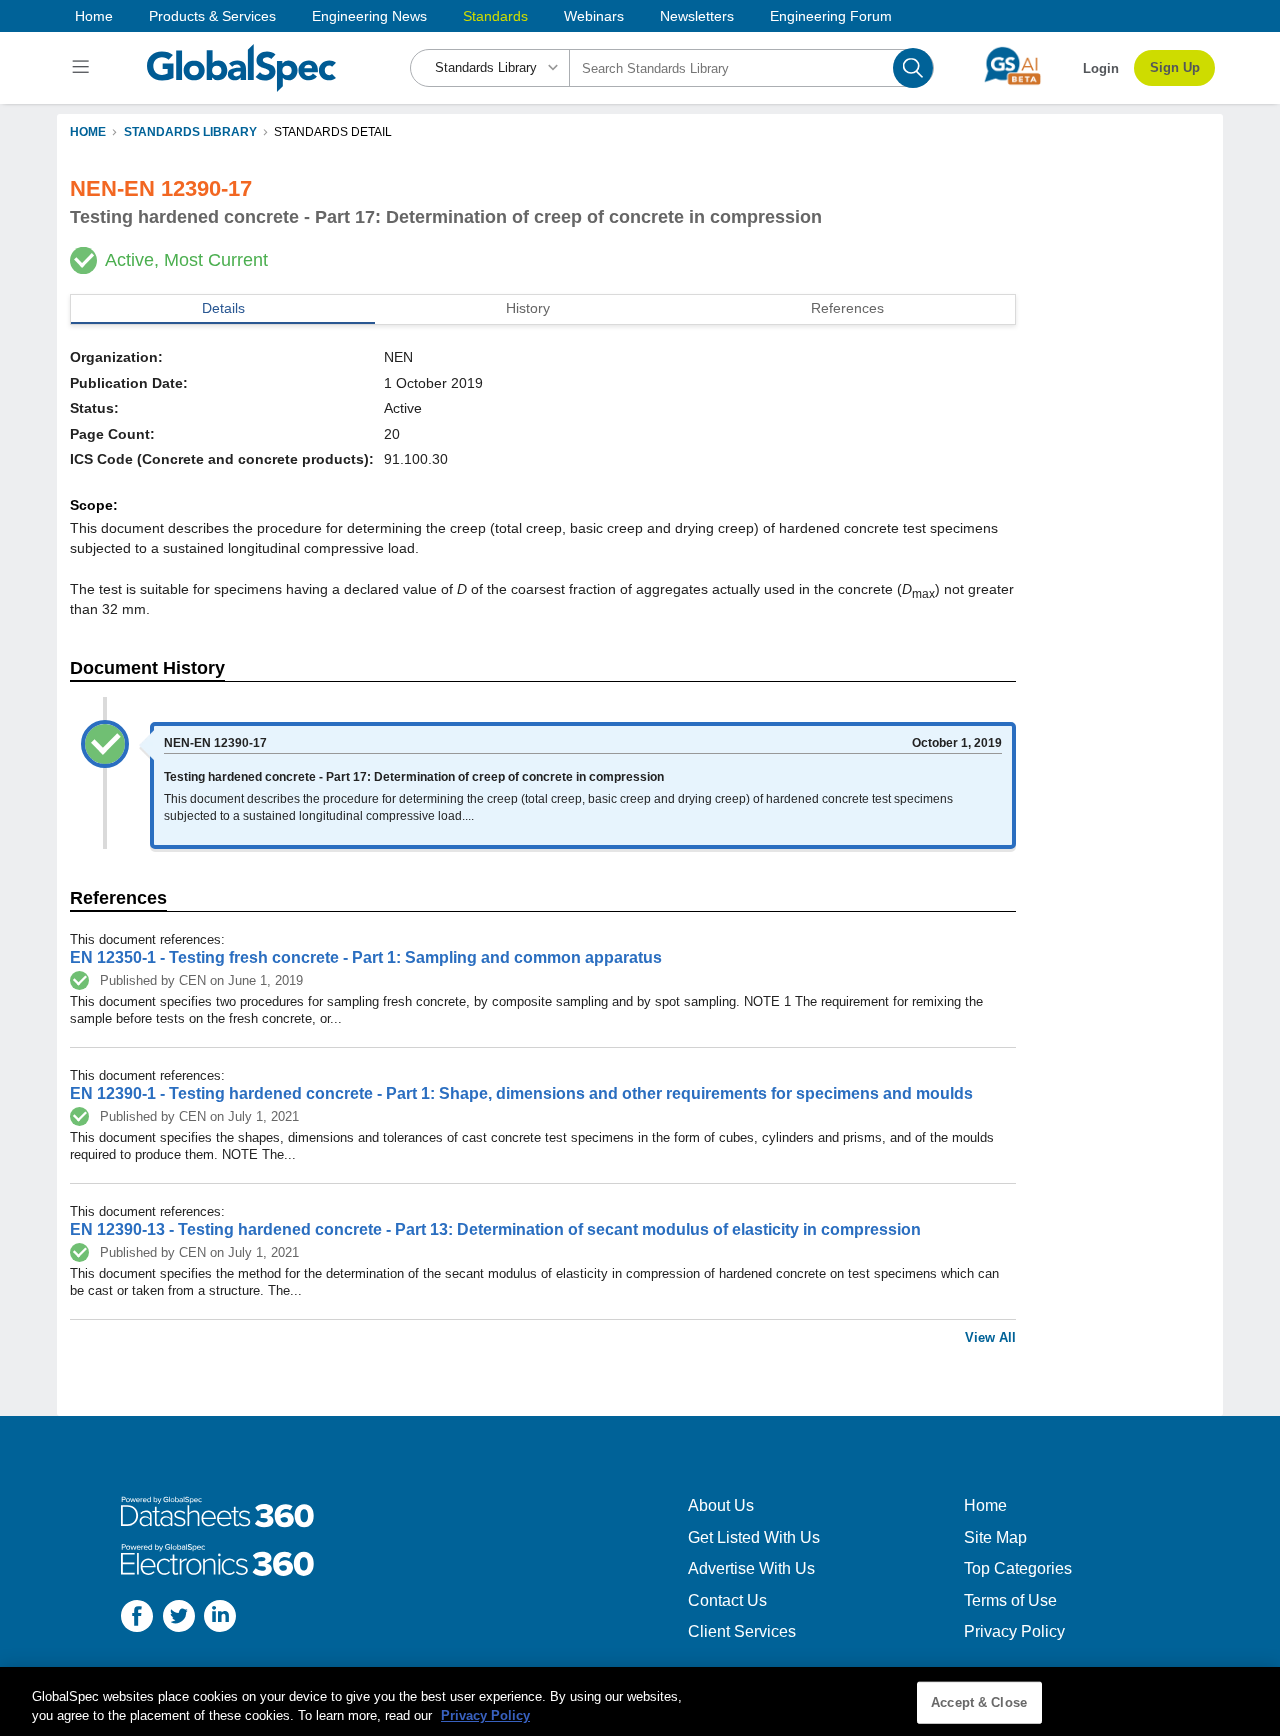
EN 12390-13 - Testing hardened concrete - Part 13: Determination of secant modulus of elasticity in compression (495, 1229)
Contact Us (727, 1600)
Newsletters (697, 16)
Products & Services (212, 16)
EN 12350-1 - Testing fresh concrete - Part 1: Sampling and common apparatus (366, 957)
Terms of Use (1010, 1600)
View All (990, 1337)
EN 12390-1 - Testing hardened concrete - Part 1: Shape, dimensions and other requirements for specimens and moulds (521, 1093)
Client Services (742, 1631)
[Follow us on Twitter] (179, 1618)
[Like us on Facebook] (137, 1618)
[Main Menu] (83, 68)
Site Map (995, 1537)
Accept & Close (979, 1702)
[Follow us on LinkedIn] (220, 1618)
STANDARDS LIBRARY (190, 132)
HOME (88, 132)
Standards (495, 16)
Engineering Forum (831, 16)
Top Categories (1018, 1568)
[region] (640, 1701)
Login (1101, 68)
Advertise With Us (751, 1568)
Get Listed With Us (754, 1537)
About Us (721, 1505)
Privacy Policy (1014, 1631)
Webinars (594, 16)
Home (94, 16)
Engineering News (369, 16)
